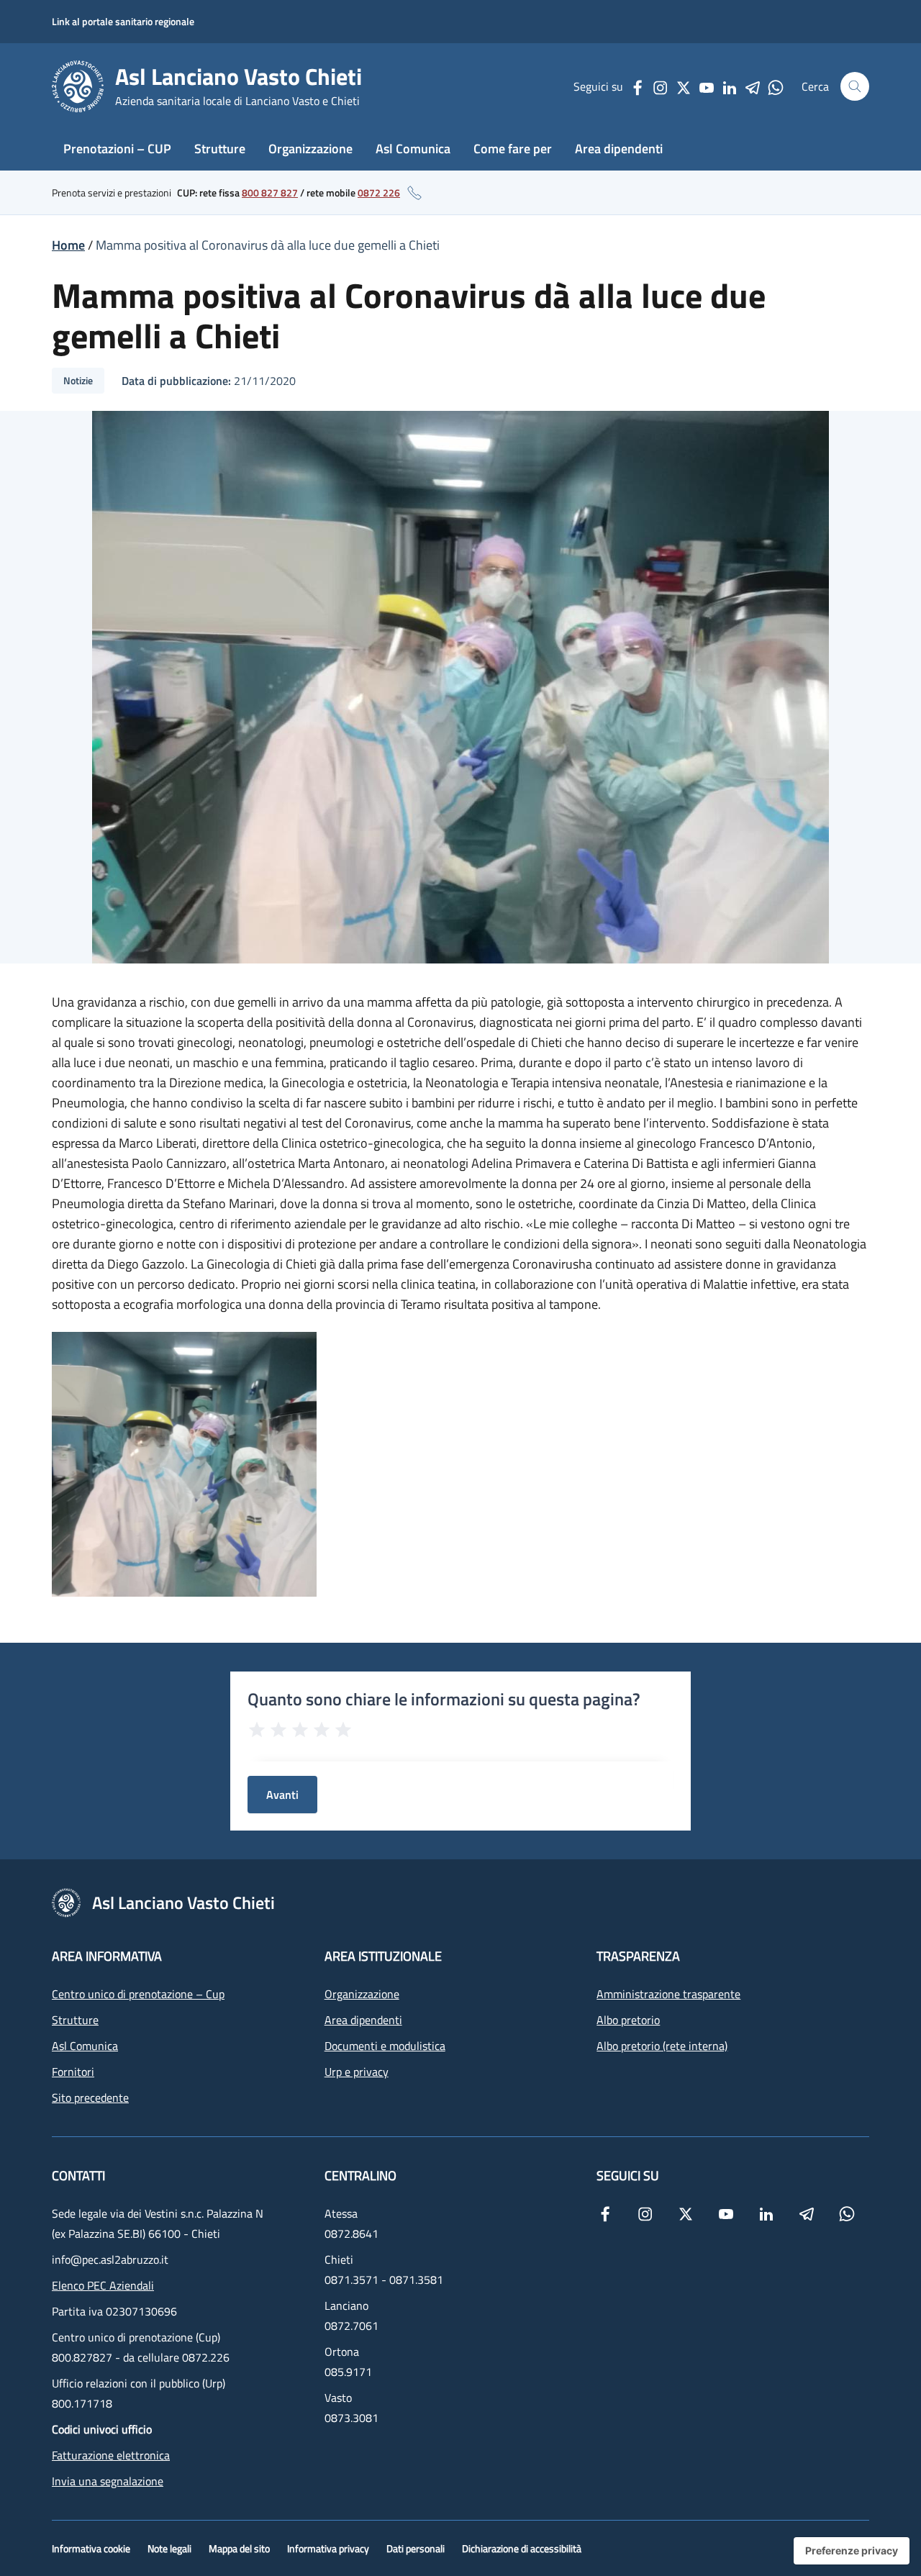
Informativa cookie (91, 2548)
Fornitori (73, 2072)
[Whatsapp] (776, 86)
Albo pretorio (628, 2020)
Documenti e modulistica (385, 2046)
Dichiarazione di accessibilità (522, 2548)
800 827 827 (270, 192)
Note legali (169, 2548)
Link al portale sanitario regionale (123, 21)
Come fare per (513, 149)
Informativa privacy (328, 2548)
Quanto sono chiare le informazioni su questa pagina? (444, 1699)
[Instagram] (661, 86)
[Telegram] (753, 86)
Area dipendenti (619, 149)
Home (68, 245)
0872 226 (379, 192)
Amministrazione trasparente (668, 1994)
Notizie (78, 380)
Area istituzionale (383, 1956)
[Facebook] (638, 86)
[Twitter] (684, 86)
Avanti (282, 1795)
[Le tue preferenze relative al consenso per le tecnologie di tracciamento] (852, 2551)
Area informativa (107, 1956)
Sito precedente (90, 2097)
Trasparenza (638, 1956)
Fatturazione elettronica (111, 2455)
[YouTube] (707, 86)
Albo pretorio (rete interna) (662, 2046)
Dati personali (416, 2548)
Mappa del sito (239, 2548)
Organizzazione (310, 149)
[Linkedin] (730, 86)
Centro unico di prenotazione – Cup (138, 1994)
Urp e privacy (357, 2072)
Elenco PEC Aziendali (103, 2285)
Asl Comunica (413, 149)
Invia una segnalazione (108, 2481)
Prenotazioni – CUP (117, 149)
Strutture (220, 149)
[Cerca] (855, 86)
